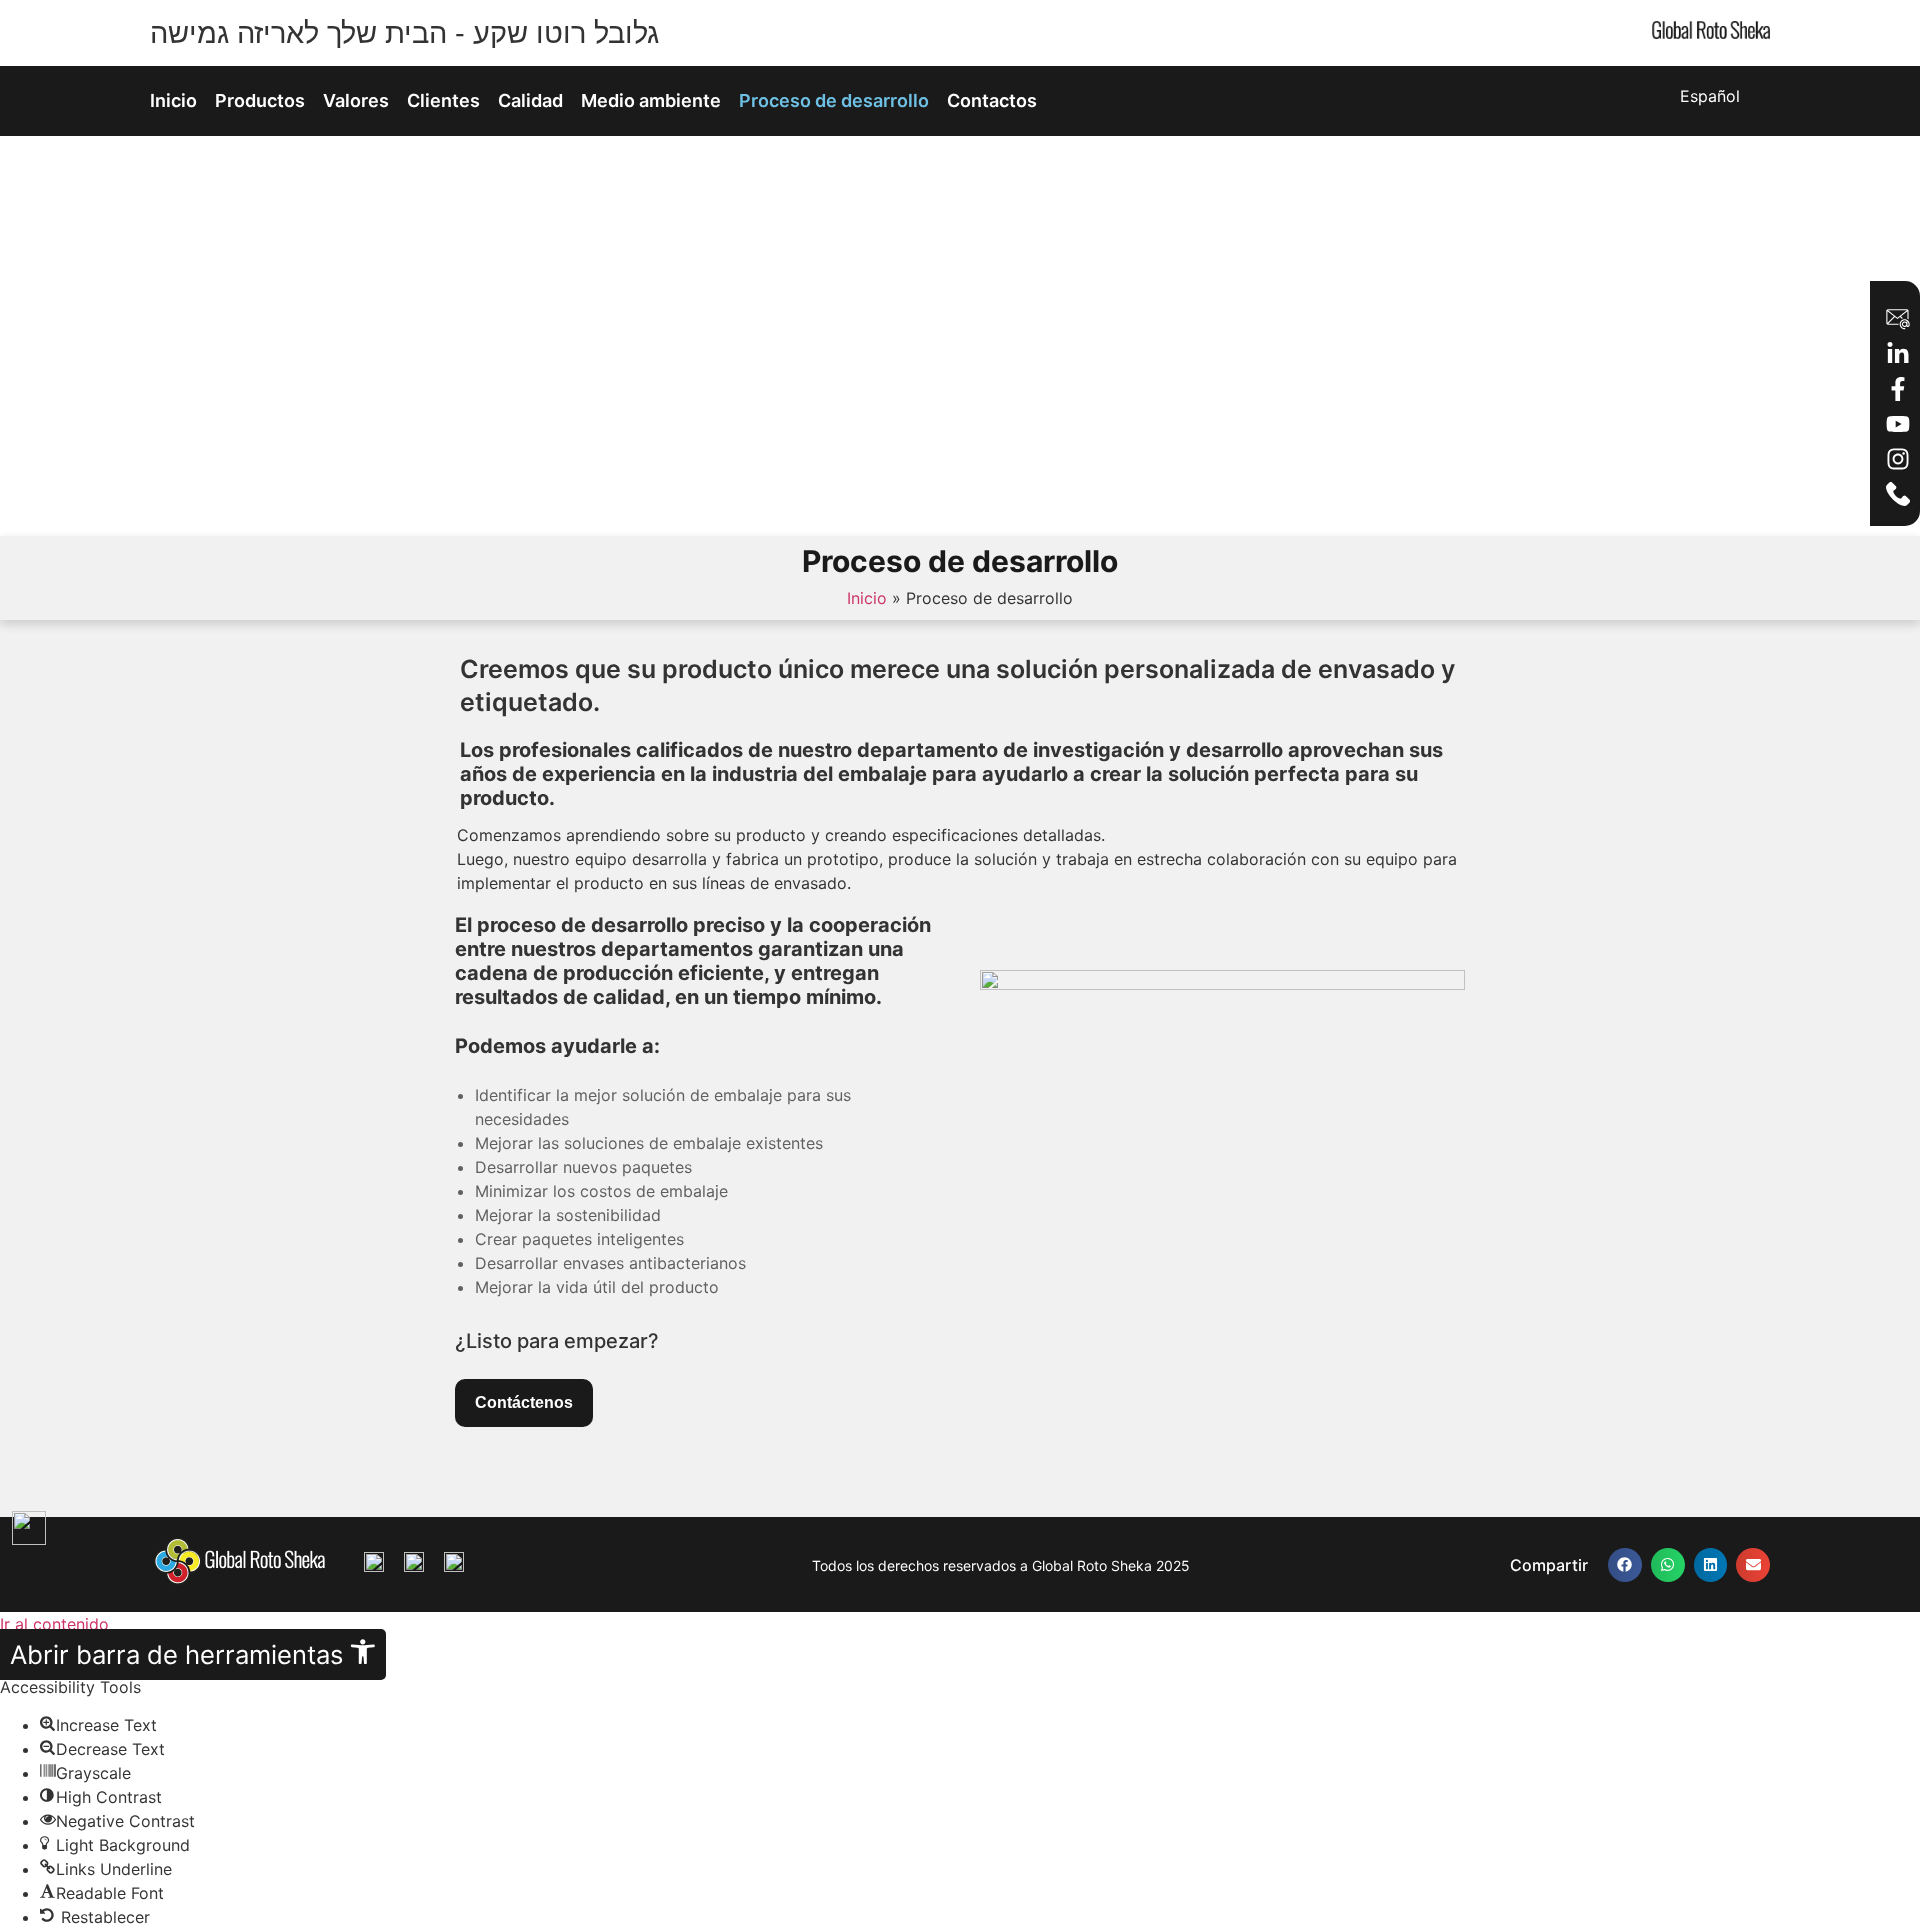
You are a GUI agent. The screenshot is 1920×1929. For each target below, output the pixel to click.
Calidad (530, 100)
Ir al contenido (54, 1624)
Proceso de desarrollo (834, 100)
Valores (356, 100)
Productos (260, 100)
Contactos (992, 100)
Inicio (173, 100)
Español (1710, 96)
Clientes (443, 100)
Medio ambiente (651, 100)
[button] (1625, 1565)
